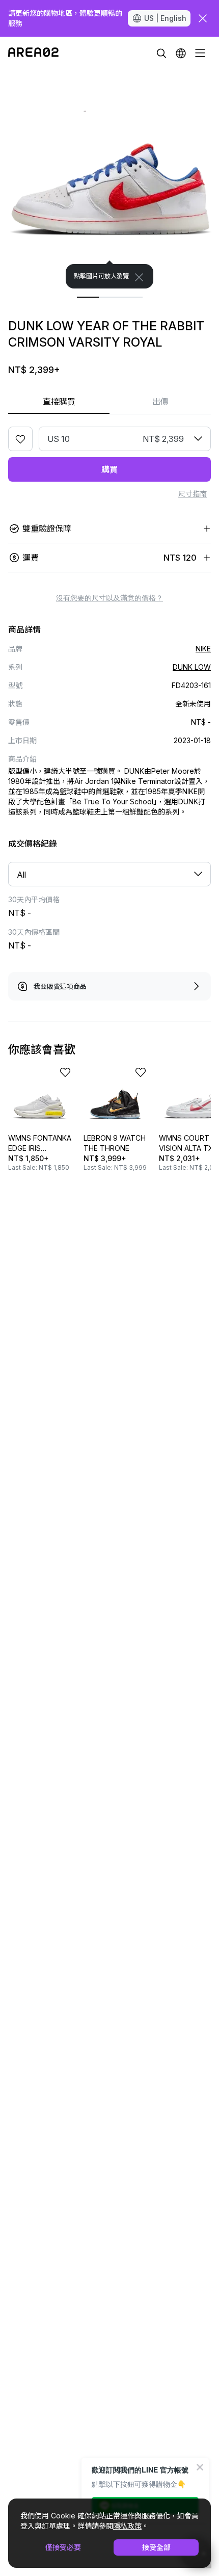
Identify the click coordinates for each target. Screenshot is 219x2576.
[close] (203, 18)
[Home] (33, 53)
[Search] (161, 53)
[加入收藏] (20, 439)
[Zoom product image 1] (109, 179)
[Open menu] (200, 53)
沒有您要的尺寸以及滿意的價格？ (109, 598)
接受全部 (156, 2547)
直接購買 (59, 402)
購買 (109, 469)
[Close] (139, 277)
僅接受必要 (63, 2547)
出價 (160, 402)
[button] (181, 53)
